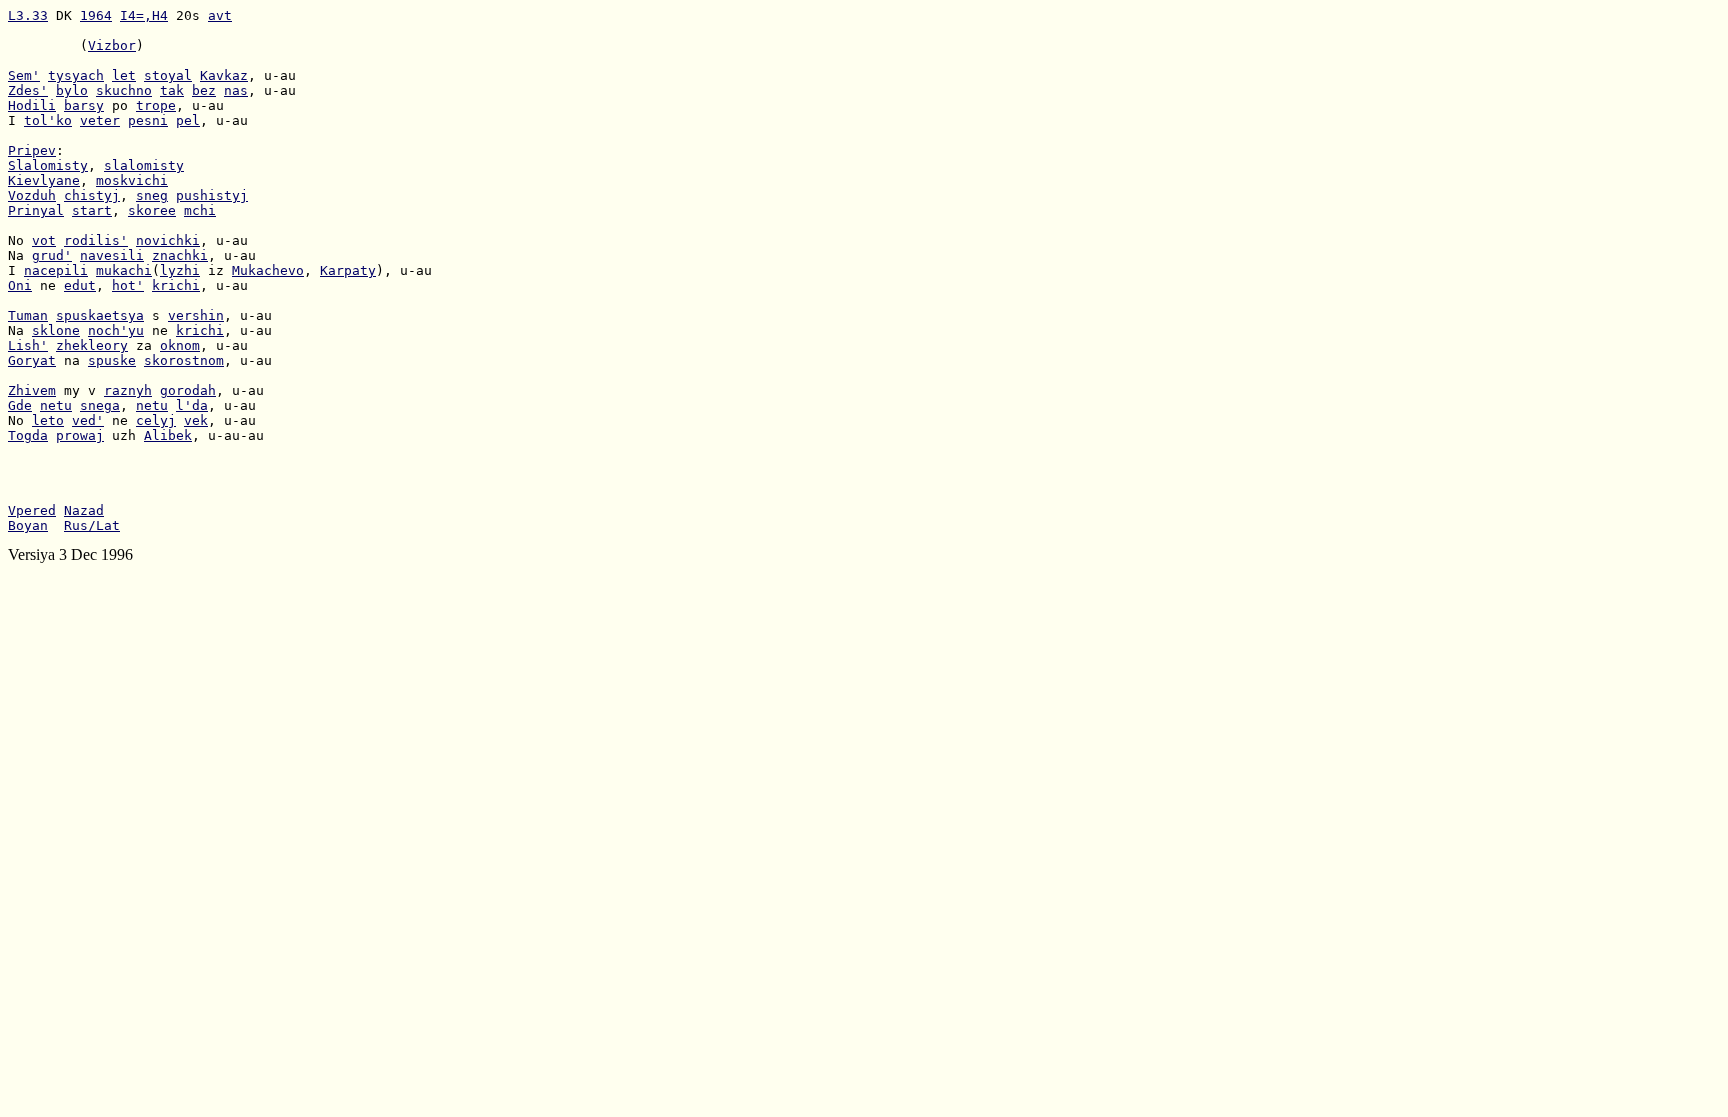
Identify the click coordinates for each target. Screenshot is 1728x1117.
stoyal (168, 75)
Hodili (32, 105)
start (92, 210)
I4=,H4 (144, 15)
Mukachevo (268, 270)
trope (156, 105)
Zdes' (28, 90)
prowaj (80, 435)
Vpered (32, 510)
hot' (128, 285)
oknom (180, 345)
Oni (20, 285)
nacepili (56, 270)
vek (196, 420)
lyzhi (180, 270)
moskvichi (132, 180)
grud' (52, 255)
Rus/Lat (92, 525)
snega (100, 405)
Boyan (28, 525)
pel (188, 120)
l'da (192, 405)
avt (220, 15)
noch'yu (116, 330)
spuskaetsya (100, 315)
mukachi (124, 270)
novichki (168, 240)
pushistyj (212, 195)
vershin (196, 315)
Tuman (28, 315)
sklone (56, 330)
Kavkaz (224, 75)
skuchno (124, 90)
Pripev (32, 150)
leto (48, 420)
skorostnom (184, 360)
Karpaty (348, 270)
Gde (20, 405)
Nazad (84, 510)
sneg (152, 195)
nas (236, 90)
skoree (152, 210)
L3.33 (28, 15)
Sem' (24, 75)
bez (204, 90)
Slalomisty (48, 165)
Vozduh (32, 195)
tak (172, 90)
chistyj (92, 195)
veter (100, 120)
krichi (176, 285)
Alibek (168, 435)
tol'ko (48, 120)
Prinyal (36, 210)
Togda (28, 435)
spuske (112, 360)
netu (56, 405)
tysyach (76, 75)
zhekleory (92, 345)
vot (44, 240)
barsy (84, 105)
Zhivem (32, 390)
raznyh (128, 390)
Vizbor (112, 45)
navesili (112, 255)
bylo (72, 90)
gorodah (188, 390)
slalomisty (144, 165)
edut (80, 285)
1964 (96, 15)
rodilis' (96, 240)
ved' (88, 420)
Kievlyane (44, 180)
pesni (148, 120)
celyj (156, 420)
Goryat (32, 360)
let (124, 75)
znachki (180, 255)
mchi (200, 210)
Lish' (28, 345)
